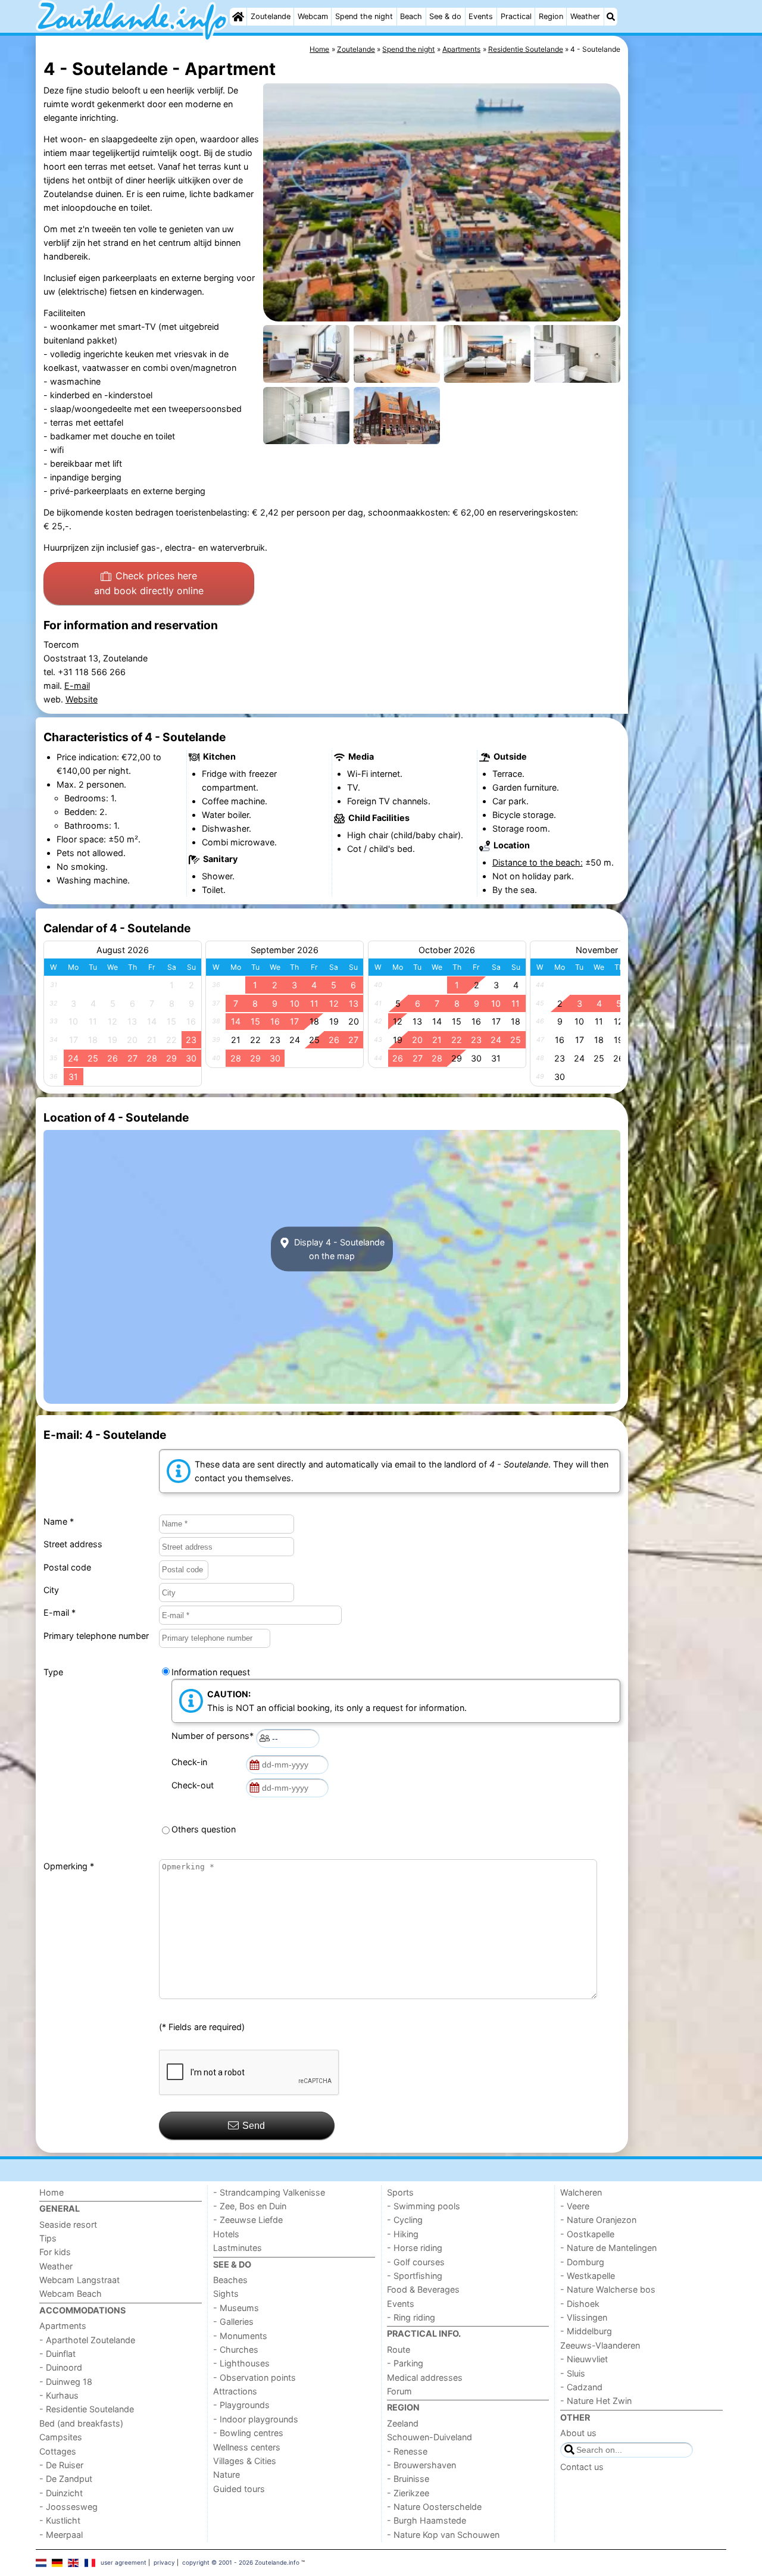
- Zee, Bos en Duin (250, 2206)
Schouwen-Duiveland (430, 2437)
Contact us (582, 2467)
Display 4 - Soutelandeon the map (338, 1249)
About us (578, 2433)
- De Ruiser (61, 2465)
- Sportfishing (415, 2276)
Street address (73, 1544)
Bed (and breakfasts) (81, 2423)
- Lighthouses (241, 2363)
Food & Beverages (423, 2289)
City (51, 1590)
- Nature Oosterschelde (434, 2507)
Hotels (226, 2234)
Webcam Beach (71, 2294)
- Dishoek (580, 2304)
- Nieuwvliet (584, 2359)
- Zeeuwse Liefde (248, 2220)
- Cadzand (581, 2387)
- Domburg (582, 2262)
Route (399, 2349)
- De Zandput (66, 2479)
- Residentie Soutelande (87, 2409)
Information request (211, 1672)
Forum (399, 2391)
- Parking (405, 2363)
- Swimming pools (424, 2206)
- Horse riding (415, 2248)
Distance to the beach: (538, 862)
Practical (516, 16)
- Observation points (254, 2377)
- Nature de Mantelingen (608, 2248)
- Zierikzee (408, 2493)
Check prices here (149, 583)
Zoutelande (271, 16)
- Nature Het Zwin (596, 2401)
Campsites (61, 2437)
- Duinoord (61, 2367)
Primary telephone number (96, 1636)
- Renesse (407, 2451)
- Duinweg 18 (66, 2382)
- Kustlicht (60, 2520)
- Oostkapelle (587, 2234)
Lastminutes (238, 2248)
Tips (48, 2238)
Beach (411, 16)
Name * (59, 1521)
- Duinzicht (61, 2493)
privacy (164, 2562)
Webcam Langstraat (79, 2280)
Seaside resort (68, 2224)
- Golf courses (416, 2262)
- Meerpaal (61, 2535)
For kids (55, 2252)
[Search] (611, 17)
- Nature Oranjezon (598, 2220)
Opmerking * (69, 1866)
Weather (585, 16)
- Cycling (405, 2220)
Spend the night (364, 16)
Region (551, 16)
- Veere (575, 2206)
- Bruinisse (408, 2479)
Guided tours (239, 2489)
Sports (400, 2192)
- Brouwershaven (421, 2465)
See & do (445, 16)
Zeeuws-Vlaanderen (600, 2345)
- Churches (236, 2349)
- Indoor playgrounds (256, 2419)
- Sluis (573, 2373)
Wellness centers (247, 2447)
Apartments (63, 2326)
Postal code (67, 1567)
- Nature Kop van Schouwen (443, 2535)
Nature (227, 2474)
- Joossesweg (68, 2507)
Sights (226, 2294)
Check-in (192, 1762)
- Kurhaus (59, 2395)
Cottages (58, 2451)
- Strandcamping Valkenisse (269, 2192)
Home (51, 2192)
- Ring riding (411, 2317)
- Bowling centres (248, 2433)
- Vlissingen (584, 2317)
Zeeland (403, 2423)
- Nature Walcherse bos (608, 2289)
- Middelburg (586, 2331)
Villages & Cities (245, 2461)
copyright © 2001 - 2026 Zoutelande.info (241, 2562)
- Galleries (233, 2321)
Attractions (235, 2391)
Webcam (313, 16)
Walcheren (581, 2192)
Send (254, 2126)
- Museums (236, 2308)
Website (82, 699)
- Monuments (240, 2336)
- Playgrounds (241, 2405)
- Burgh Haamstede (427, 2520)
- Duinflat (57, 2354)
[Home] (238, 17)
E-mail (77, 686)
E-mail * (60, 1612)
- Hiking (403, 2234)
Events (481, 16)
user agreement (124, 2562)
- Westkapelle (588, 2276)
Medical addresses (425, 2377)
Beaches (230, 2280)
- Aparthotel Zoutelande (87, 2340)
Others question (204, 1829)
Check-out (195, 1785)
